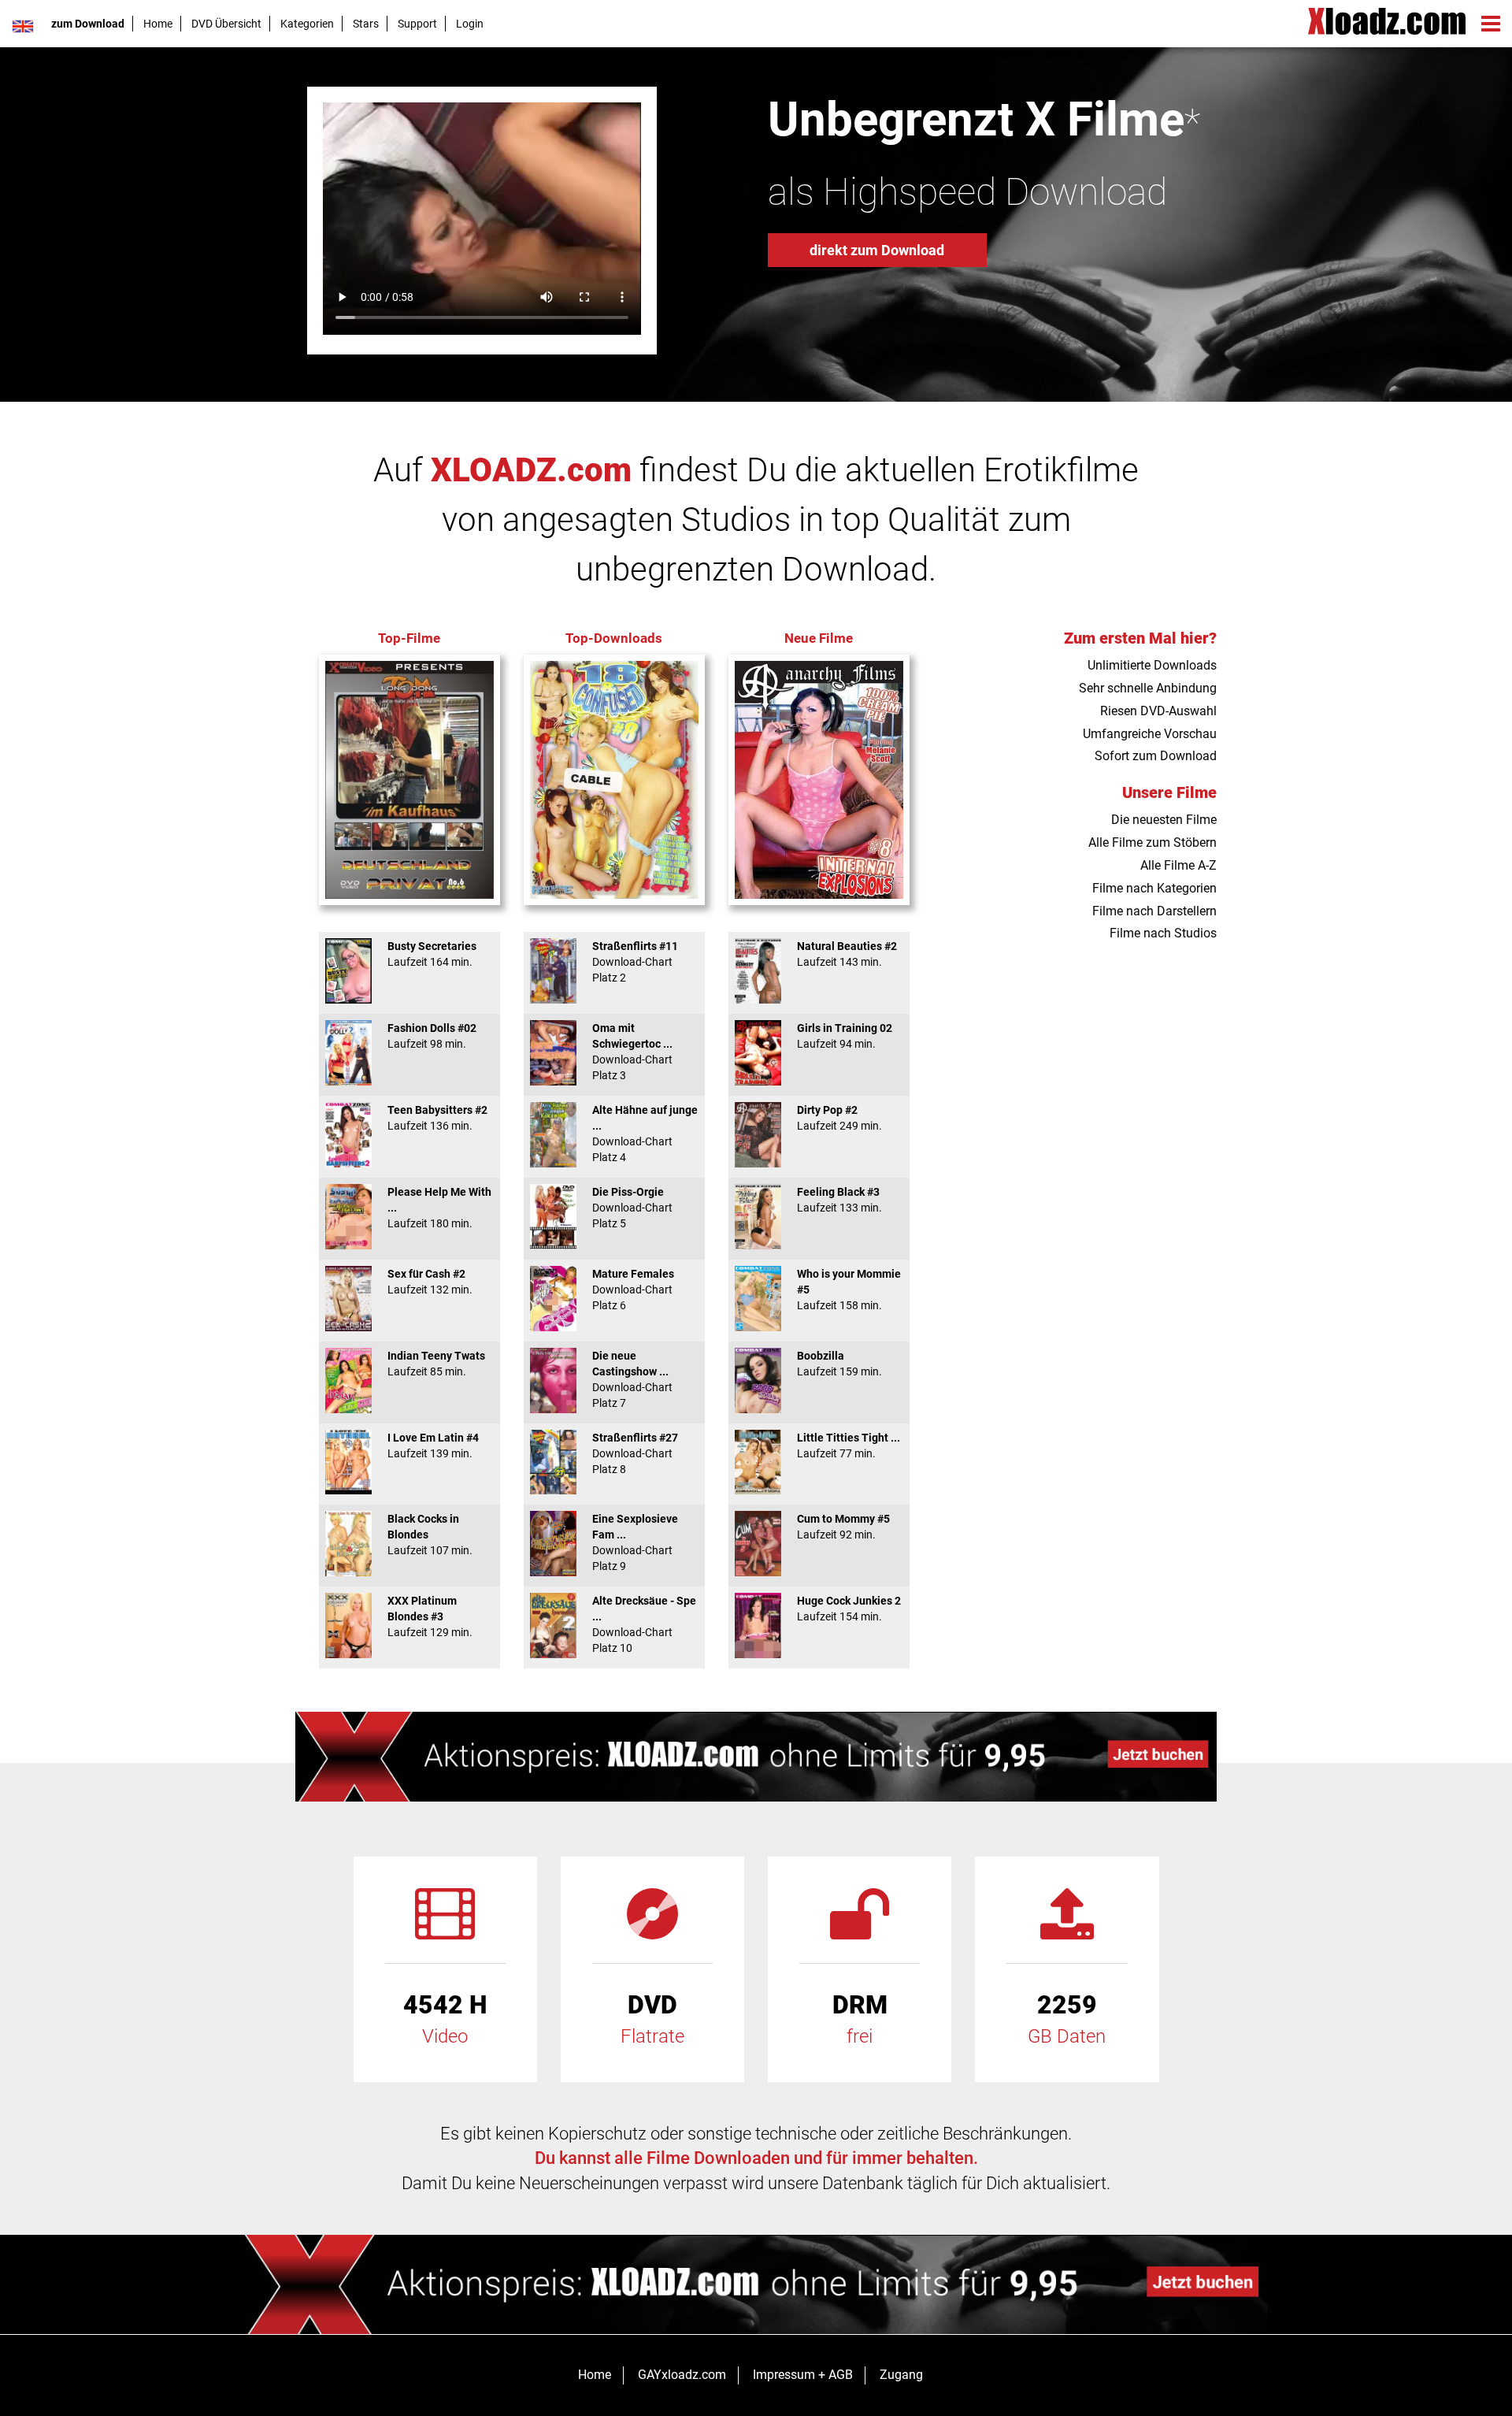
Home (158, 24)
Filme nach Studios (1163, 933)
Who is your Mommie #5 (849, 1290)
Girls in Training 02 (845, 1036)
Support (417, 24)
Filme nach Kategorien (1154, 888)
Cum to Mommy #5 (843, 1527)
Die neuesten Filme (1164, 820)
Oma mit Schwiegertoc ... (632, 1052)
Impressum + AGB (803, 2375)
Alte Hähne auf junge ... (645, 1134)
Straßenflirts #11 (635, 962)
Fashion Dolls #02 (432, 1036)
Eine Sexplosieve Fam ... (635, 1542)
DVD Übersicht (226, 24)
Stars (366, 24)
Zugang (901, 2375)
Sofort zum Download (1156, 756)
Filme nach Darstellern (1154, 911)
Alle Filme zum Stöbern (1153, 842)
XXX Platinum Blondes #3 (430, 1616)
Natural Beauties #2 (847, 954)
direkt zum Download (877, 250)
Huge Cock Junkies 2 (849, 1609)
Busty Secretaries (432, 954)
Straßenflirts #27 (635, 1453)
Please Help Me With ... (439, 1208)
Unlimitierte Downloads (1152, 665)
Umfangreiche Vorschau (1150, 734)
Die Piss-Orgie (632, 1208)
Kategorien (307, 24)
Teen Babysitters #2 (437, 1118)
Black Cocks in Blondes (430, 1535)
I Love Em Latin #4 (433, 1446)
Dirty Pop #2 (839, 1118)
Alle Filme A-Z (1178, 865)
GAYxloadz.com (682, 2375)
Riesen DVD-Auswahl (1158, 711)
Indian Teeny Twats (436, 1364)
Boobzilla (839, 1364)
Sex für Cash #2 (430, 1282)
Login (470, 24)
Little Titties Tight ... (849, 1446)
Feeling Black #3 (839, 1200)
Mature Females (633, 1290)
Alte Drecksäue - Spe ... (644, 1624)
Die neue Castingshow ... (632, 1379)
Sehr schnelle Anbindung (1148, 688)
